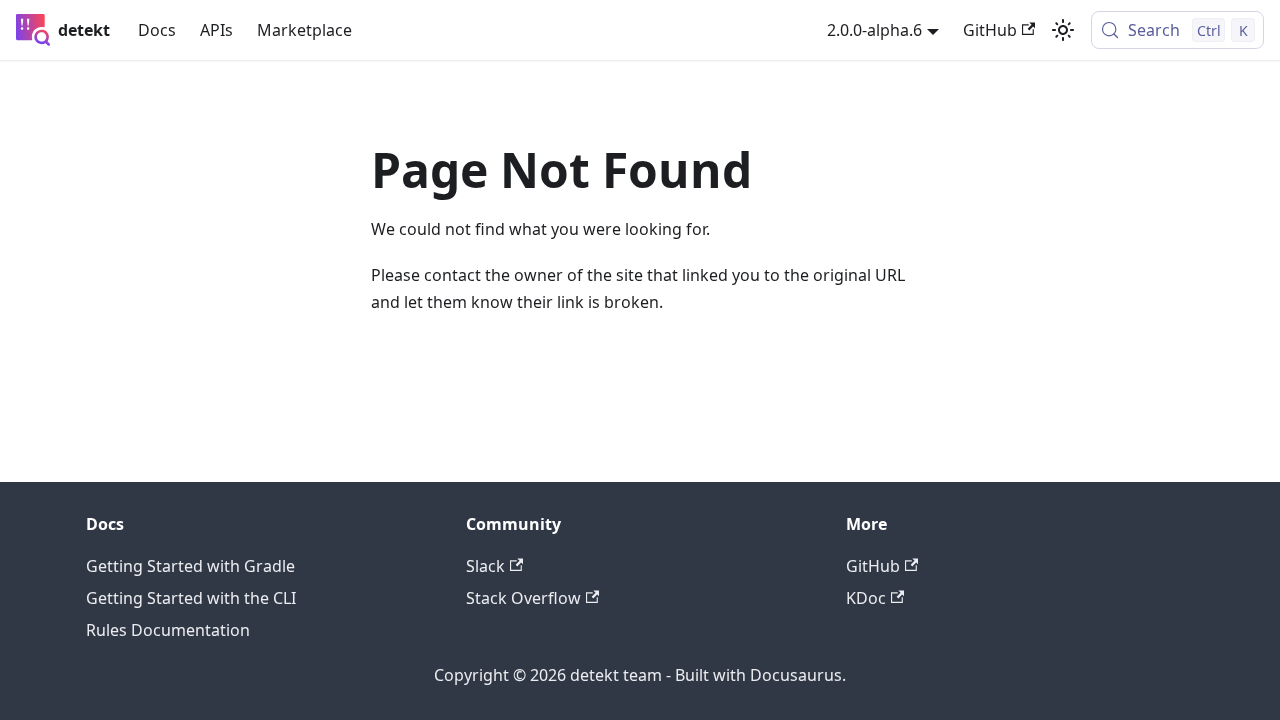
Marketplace (304, 30)
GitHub (990, 30)
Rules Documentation (168, 630)
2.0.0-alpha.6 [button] (874, 30)
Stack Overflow (523, 598)
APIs (216, 30)
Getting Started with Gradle (190, 566)
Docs (157, 30)
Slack (485, 566)
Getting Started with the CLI (191, 598)
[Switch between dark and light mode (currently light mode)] (1063, 30)
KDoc (866, 598)
